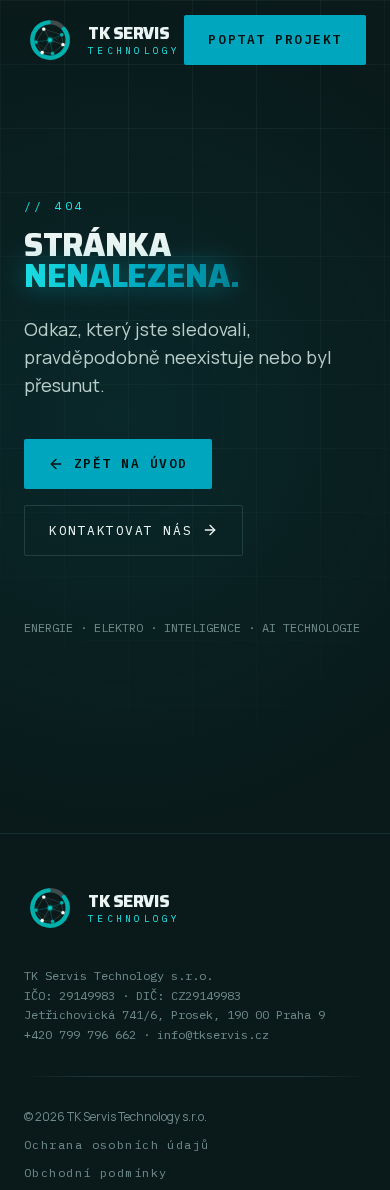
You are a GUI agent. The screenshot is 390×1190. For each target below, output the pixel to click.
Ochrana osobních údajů (117, 1144)
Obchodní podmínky (95, 1172)
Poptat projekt (275, 39)
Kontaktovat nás (120, 530)
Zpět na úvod (131, 463)
